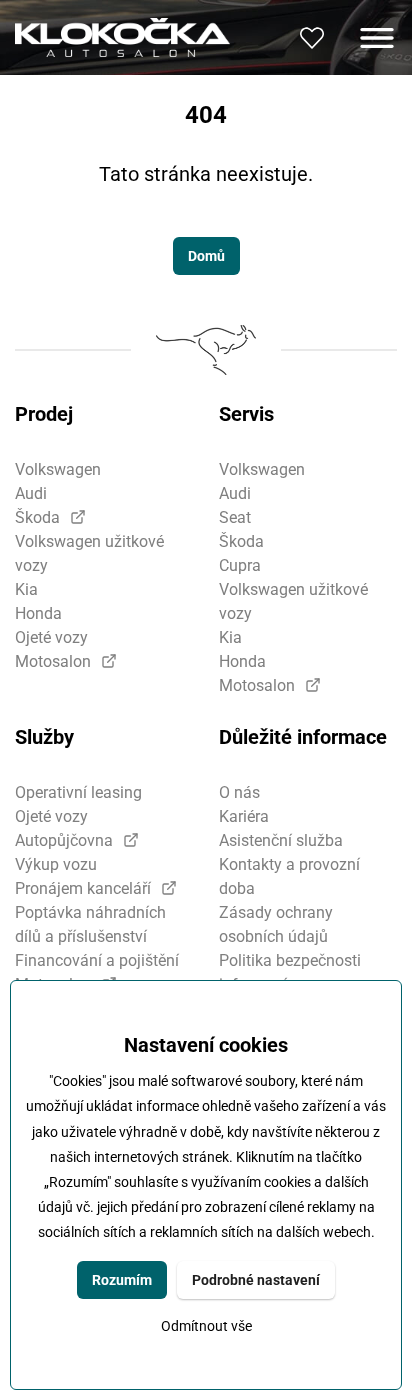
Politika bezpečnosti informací (290, 972)
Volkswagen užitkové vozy (89, 553)
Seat (235, 517)
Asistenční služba (281, 840)
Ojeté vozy (51, 637)
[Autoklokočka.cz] (122, 37)
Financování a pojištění (97, 960)
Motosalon (53, 661)
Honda (38, 613)
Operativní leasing (78, 792)
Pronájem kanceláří (83, 888)
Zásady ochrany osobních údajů (276, 924)
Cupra (240, 565)
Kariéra (244, 816)
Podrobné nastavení (256, 1280)
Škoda (37, 517)
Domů (206, 256)
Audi (31, 493)
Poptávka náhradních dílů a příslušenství (90, 924)
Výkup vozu (56, 864)
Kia (26, 589)
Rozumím (122, 1280)
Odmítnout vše (206, 1326)
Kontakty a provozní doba (289, 876)
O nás (239, 792)
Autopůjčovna (64, 840)
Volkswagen (58, 469)
